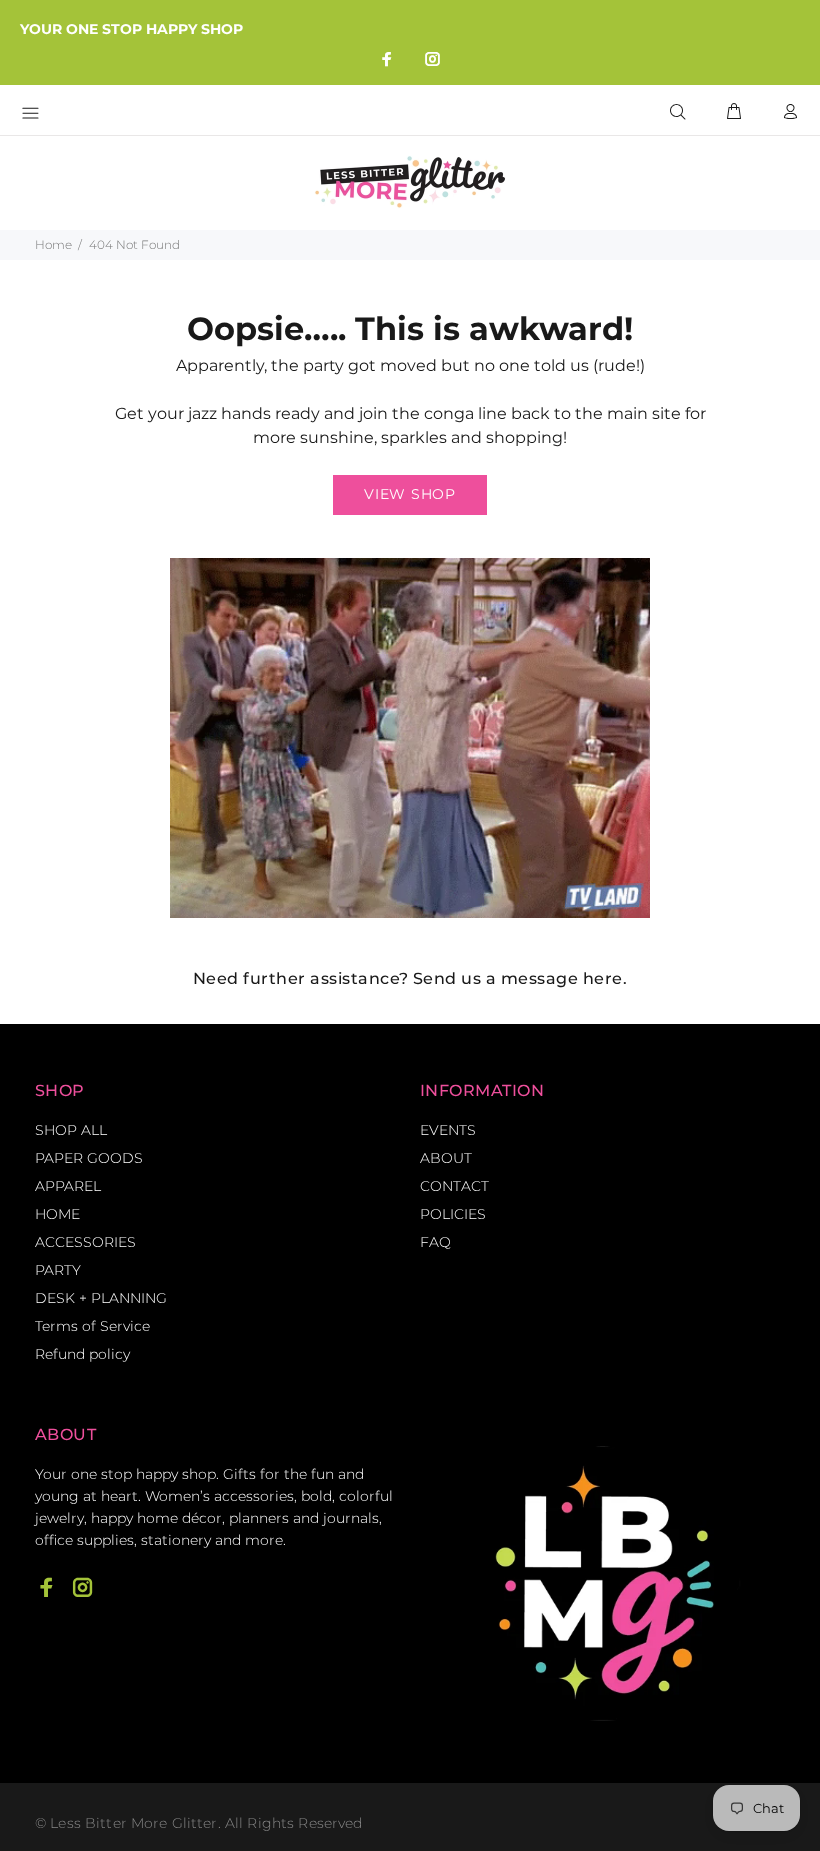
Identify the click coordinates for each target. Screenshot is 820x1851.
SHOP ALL (71, 1130)
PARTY (58, 1270)
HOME (57, 1214)
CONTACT (454, 1186)
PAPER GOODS (89, 1158)
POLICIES (453, 1214)
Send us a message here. (520, 978)
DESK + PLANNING (101, 1298)
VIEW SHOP (409, 494)
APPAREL (68, 1186)
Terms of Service (92, 1326)
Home (53, 244)
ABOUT (446, 1158)
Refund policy (82, 1354)
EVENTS (448, 1130)
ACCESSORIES (85, 1242)
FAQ (435, 1242)
